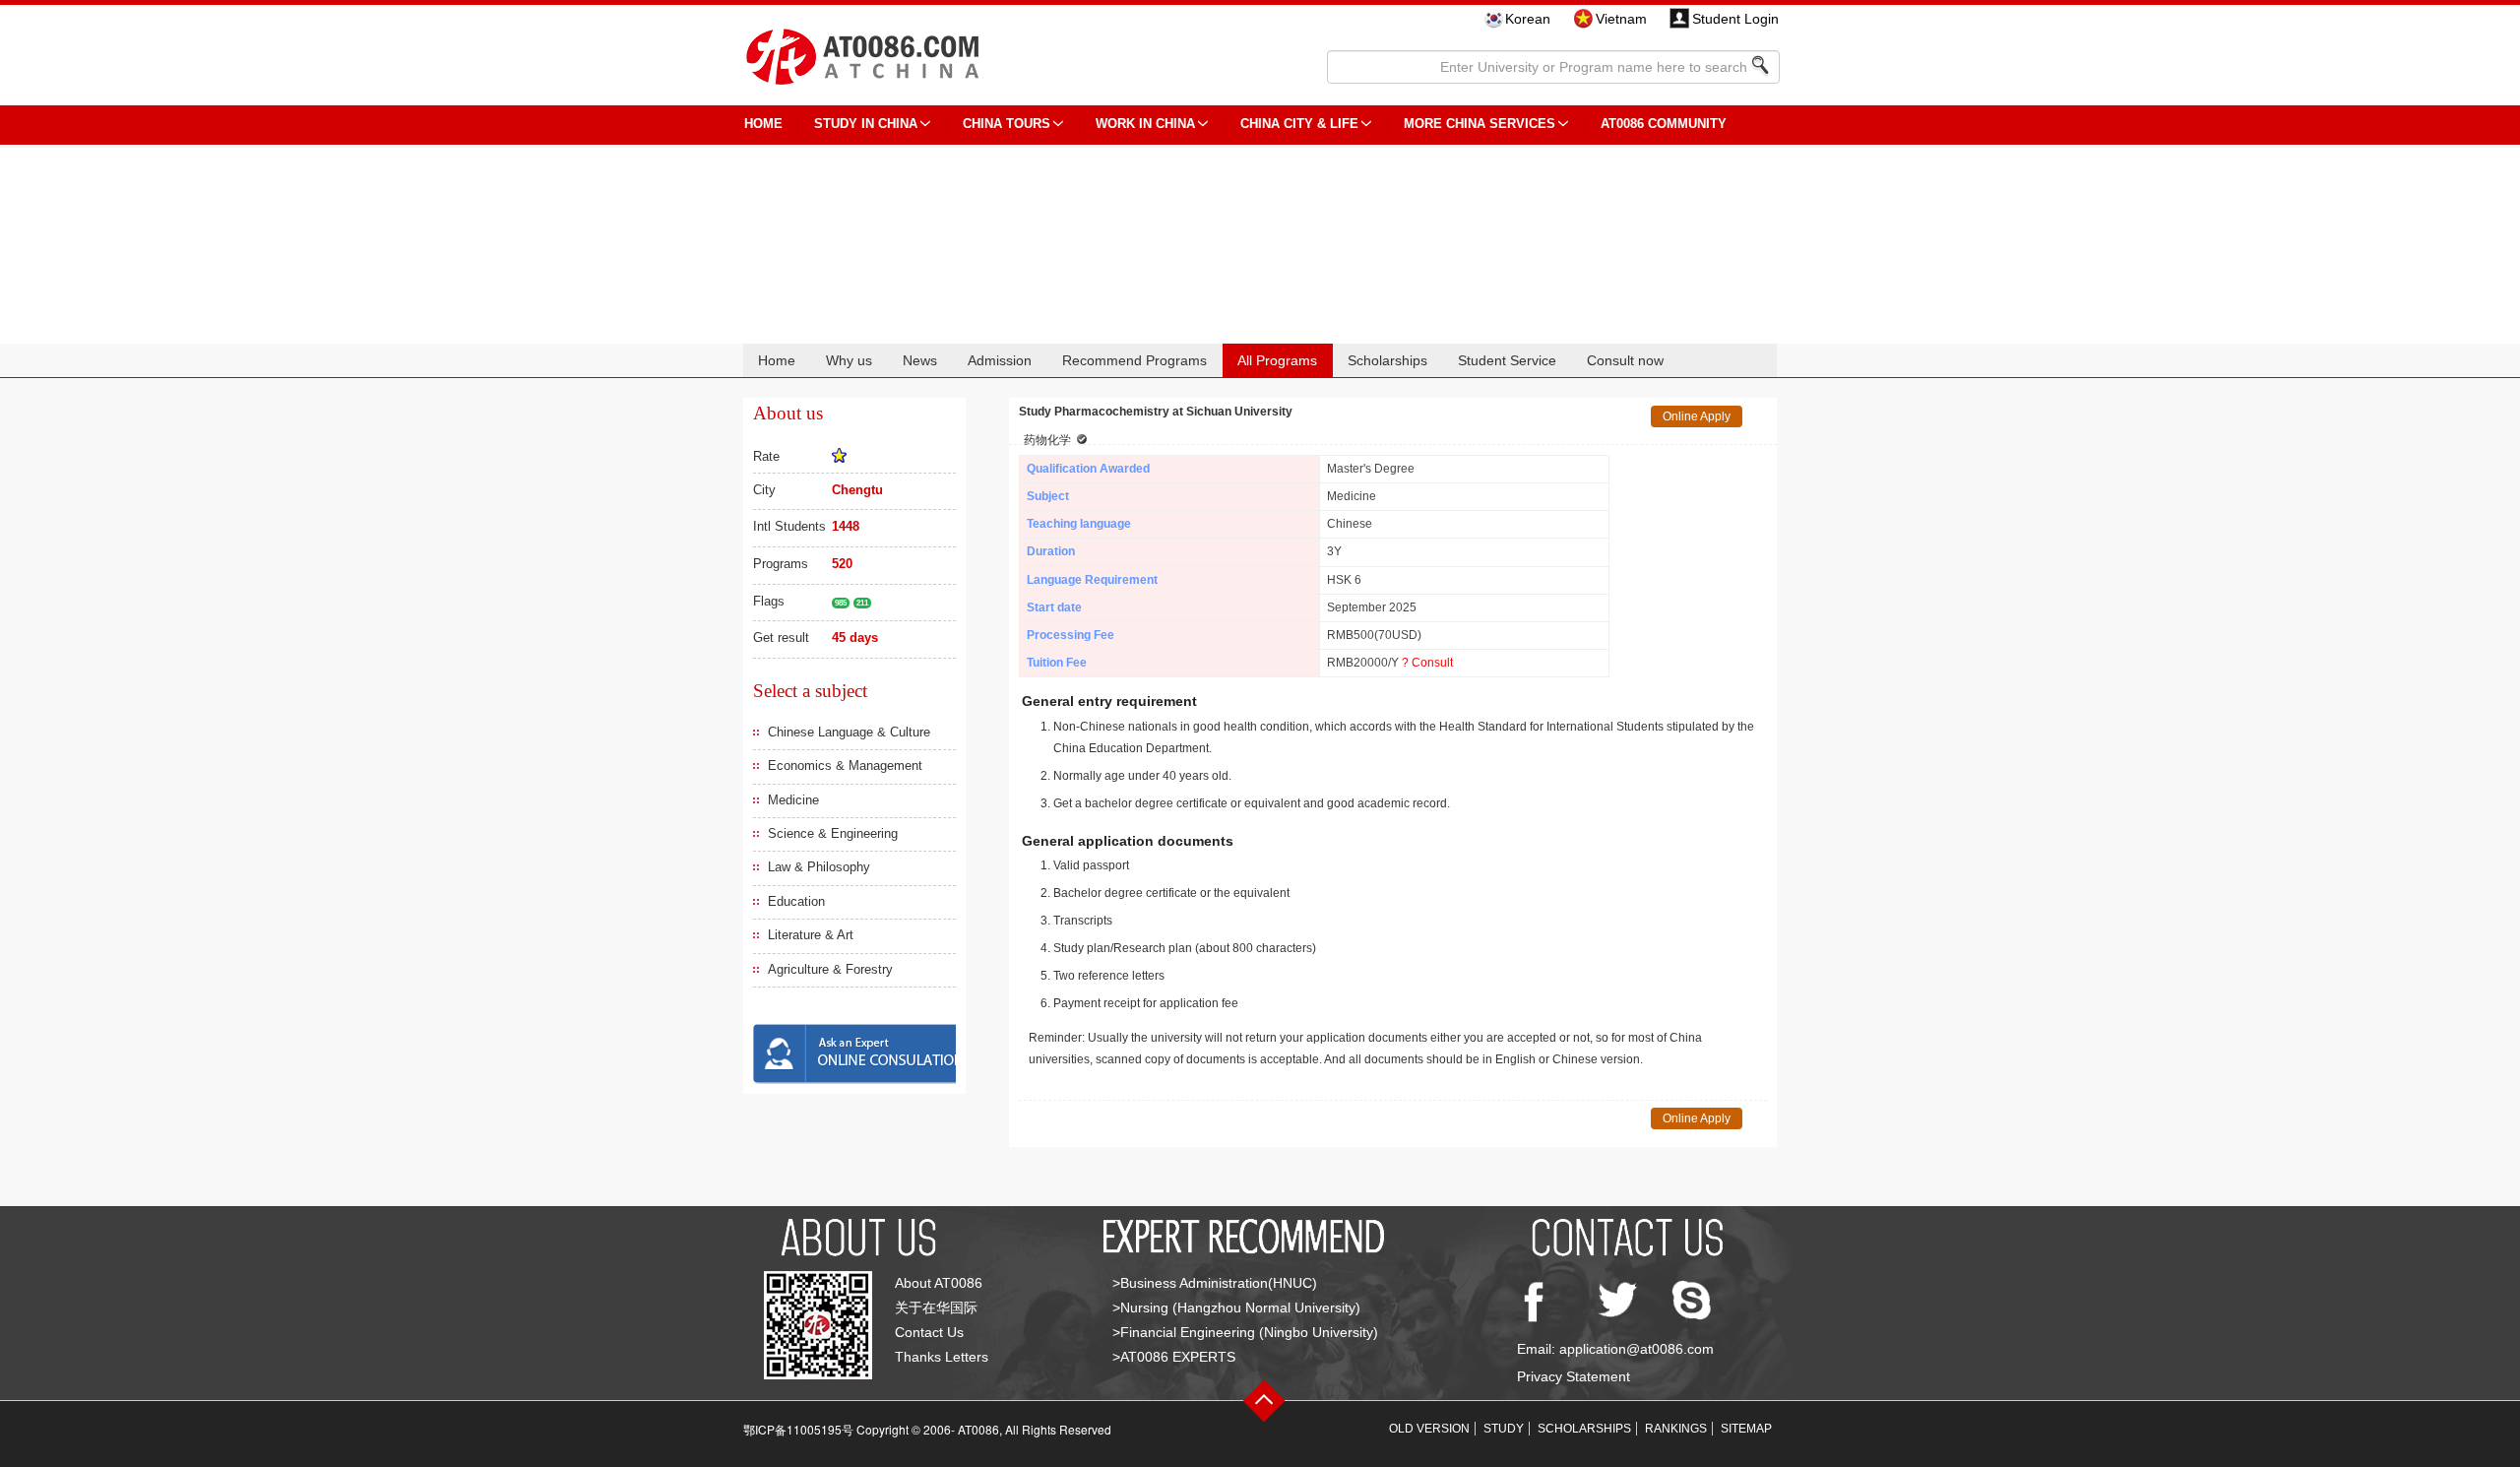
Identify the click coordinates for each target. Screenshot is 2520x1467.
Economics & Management (845, 765)
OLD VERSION (1429, 1429)
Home (777, 360)
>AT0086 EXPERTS (1174, 1357)
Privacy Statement (1574, 1376)
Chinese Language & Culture (849, 732)
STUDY (1504, 1429)
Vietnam (1621, 19)
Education (796, 901)
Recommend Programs (1134, 360)
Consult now (1625, 360)
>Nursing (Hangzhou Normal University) (1236, 1308)
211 (862, 603)
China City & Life (1299, 124)
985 (841, 603)
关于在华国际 (936, 1308)
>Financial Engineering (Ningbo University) (1245, 1332)
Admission (1000, 360)
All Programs (1277, 360)
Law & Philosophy (819, 867)
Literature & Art (811, 935)
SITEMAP (1746, 1429)
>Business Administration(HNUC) (1215, 1283)
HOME (763, 124)
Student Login (1735, 19)
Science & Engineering (833, 833)
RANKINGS (1676, 1429)
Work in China (1145, 124)
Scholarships (1387, 360)
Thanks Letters (942, 1357)
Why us (849, 360)
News (920, 360)
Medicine (793, 800)
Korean (1528, 19)
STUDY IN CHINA (866, 124)
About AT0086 (939, 1283)
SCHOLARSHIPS (1584, 1429)
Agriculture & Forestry (830, 969)
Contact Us (929, 1332)
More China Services (1480, 124)
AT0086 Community (1664, 124)
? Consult (1427, 663)
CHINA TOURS (1007, 124)
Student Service (1507, 360)
